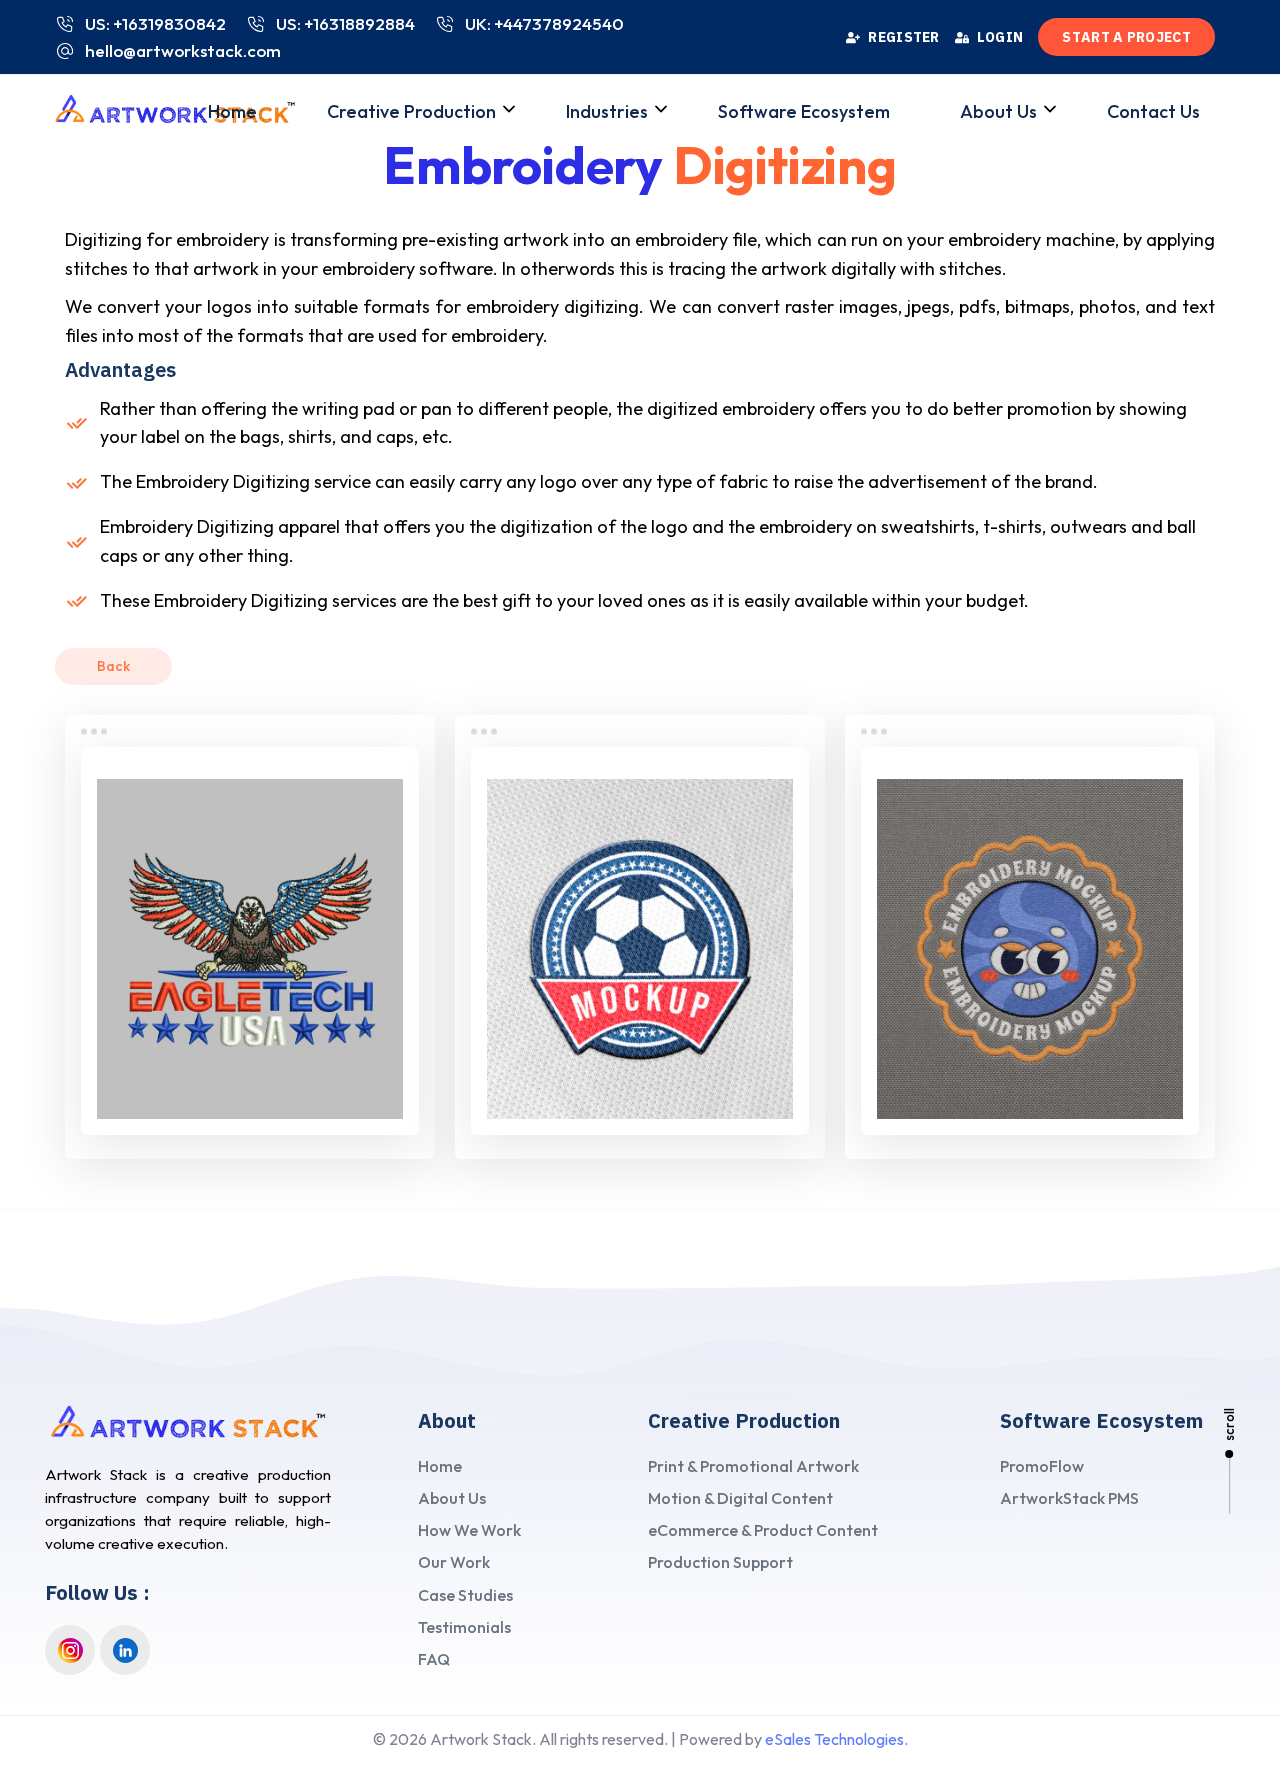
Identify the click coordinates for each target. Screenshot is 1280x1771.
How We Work (469, 1530)
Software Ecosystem (804, 111)
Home (232, 111)
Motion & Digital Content (740, 1498)
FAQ (434, 1659)
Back (113, 666)
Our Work (454, 1562)
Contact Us (1153, 111)
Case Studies (465, 1595)
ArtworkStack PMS (1069, 1498)
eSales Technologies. (836, 1739)
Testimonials (464, 1627)
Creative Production (411, 111)
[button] (518, 116)
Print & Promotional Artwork (753, 1466)
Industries (607, 111)
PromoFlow (1042, 1466)
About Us (998, 111)
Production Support (720, 1562)
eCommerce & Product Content (763, 1530)
